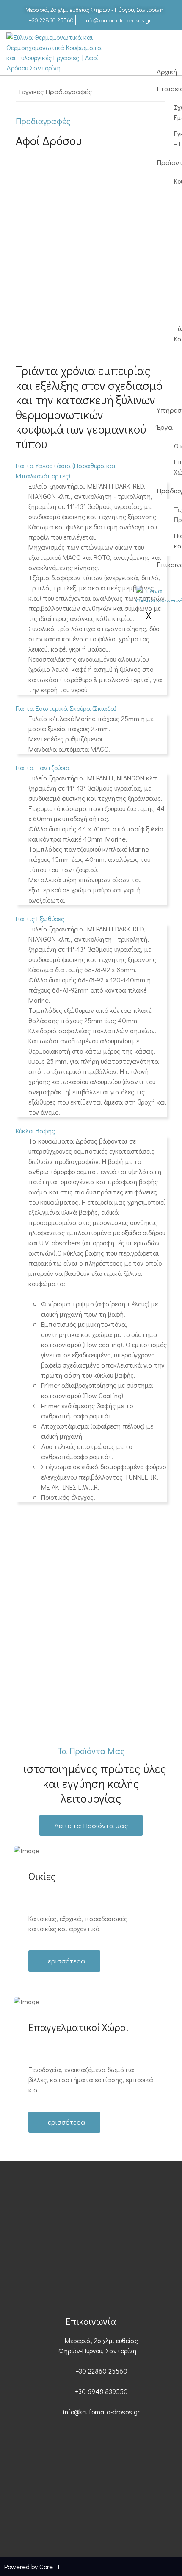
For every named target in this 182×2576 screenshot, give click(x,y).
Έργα (165, 427)
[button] (66, 708)
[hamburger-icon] (166, 50)
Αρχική (167, 71)
